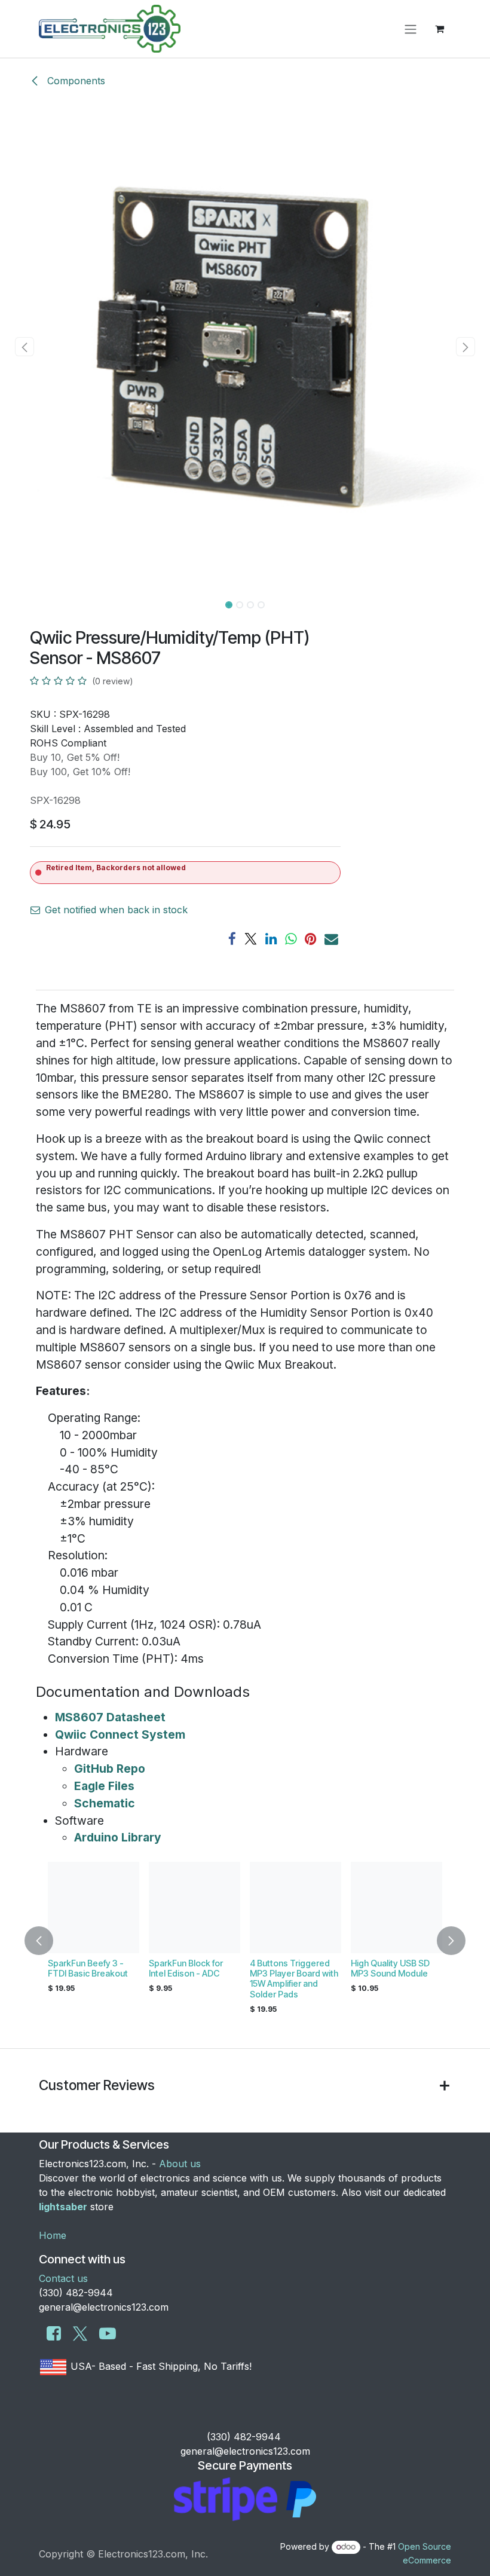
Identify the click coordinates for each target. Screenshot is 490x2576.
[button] (24, 347)
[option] (245, 1941)
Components (75, 81)
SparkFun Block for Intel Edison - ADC (186, 1968)
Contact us (63, 2278)
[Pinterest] (311, 939)
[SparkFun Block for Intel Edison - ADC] (195, 1907)
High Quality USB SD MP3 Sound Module (390, 1968)
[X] (251, 939)
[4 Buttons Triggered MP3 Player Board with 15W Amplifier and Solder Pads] (295, 1907)
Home (53, 2235)
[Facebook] (232, 939)
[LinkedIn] (271, 939)
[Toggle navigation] (411, 29)
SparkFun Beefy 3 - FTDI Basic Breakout (88, 1968)
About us (180, 2164)
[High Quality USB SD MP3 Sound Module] (396, 1907)
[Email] (331, 939)
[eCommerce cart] (439, 29)
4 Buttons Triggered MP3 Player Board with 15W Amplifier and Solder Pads (294, 1979)
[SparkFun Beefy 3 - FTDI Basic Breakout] (94, 1907)
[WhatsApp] (291, 939)
